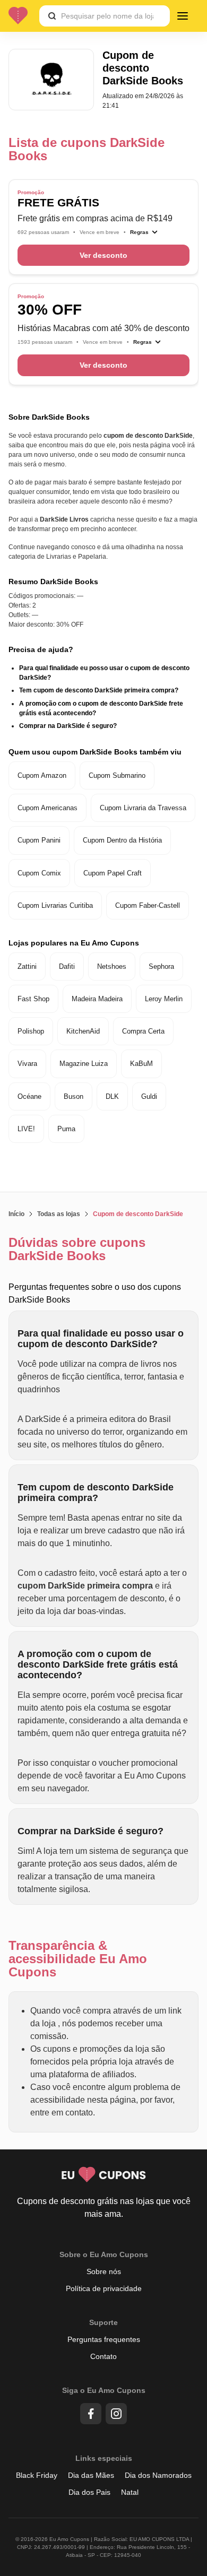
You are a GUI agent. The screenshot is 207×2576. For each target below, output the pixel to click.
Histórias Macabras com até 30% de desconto (103, 328)
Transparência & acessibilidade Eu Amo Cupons (78, 1959)
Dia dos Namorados (158, 2475)
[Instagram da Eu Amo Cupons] (116, 2414)
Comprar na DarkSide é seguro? (68, 726)
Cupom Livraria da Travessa (143, 808)
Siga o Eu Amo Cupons (104, 2390)
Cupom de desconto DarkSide (138, 1214)
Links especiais (104, 2458)
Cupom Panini (39, 840)
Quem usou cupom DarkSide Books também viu (95, 752)
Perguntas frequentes (104, 2339)
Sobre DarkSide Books (49, 417)
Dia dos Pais (89, 2492)
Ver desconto (103, 255)
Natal (130, 2492)
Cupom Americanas (48, 808)
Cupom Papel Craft (113, 873)
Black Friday (37, 2475)
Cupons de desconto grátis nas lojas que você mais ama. (104, 2208)
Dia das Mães (91, 2475)
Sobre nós (104, 2271)
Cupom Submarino (117, 775)
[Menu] (183, 16)
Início (16, 1214)
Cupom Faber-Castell (148, 905)
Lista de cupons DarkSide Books (87, 149)
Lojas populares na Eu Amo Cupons (74, 943)
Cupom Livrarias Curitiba (55, 905)
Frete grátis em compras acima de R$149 (95, 218)
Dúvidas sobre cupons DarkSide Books (77, 1249)
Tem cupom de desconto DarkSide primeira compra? (99, 690)
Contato (103, 2356)
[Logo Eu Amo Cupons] (22, 16)
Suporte (103, 2322)
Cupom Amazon (42, 775)
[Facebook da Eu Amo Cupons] (91, 2414)
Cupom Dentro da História (122, 840)
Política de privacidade (104, 2288)
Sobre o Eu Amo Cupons (104, 2254)
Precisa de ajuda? (41, 649)
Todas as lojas (59, 1214)
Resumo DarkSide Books (53, 582)
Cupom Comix (39, 873)
